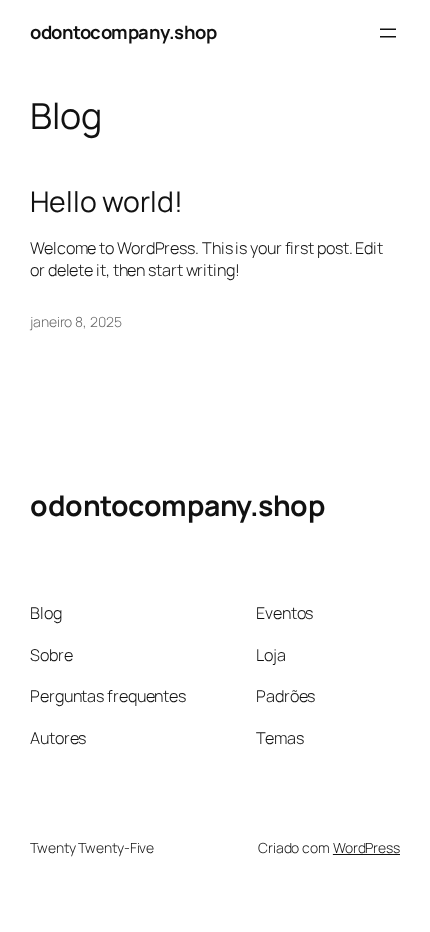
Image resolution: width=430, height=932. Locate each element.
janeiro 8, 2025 (76, 321)
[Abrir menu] (388, 33)
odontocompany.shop (123, 32)
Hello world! (106, 202)
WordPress (366, 847)
